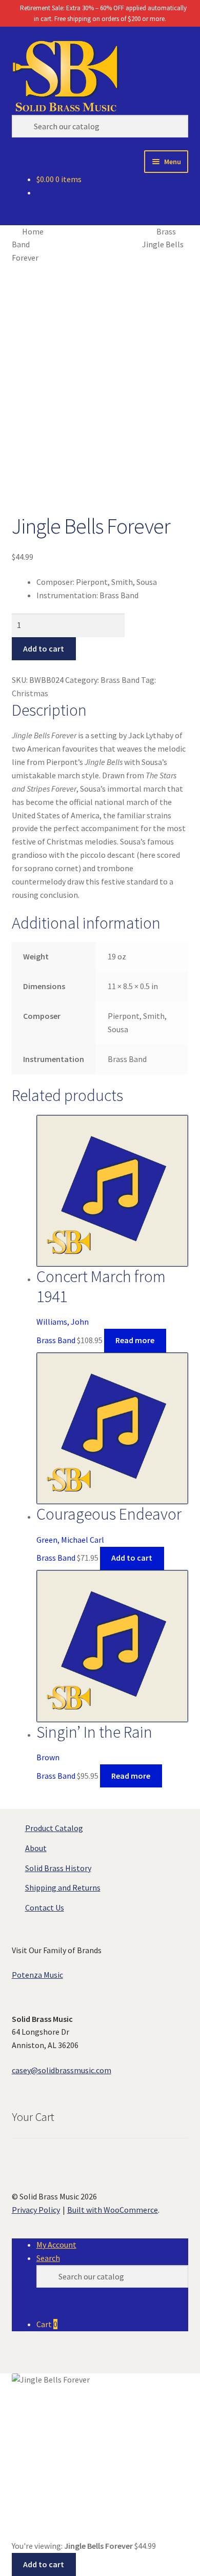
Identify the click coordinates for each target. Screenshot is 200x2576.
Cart (47, 2324)
